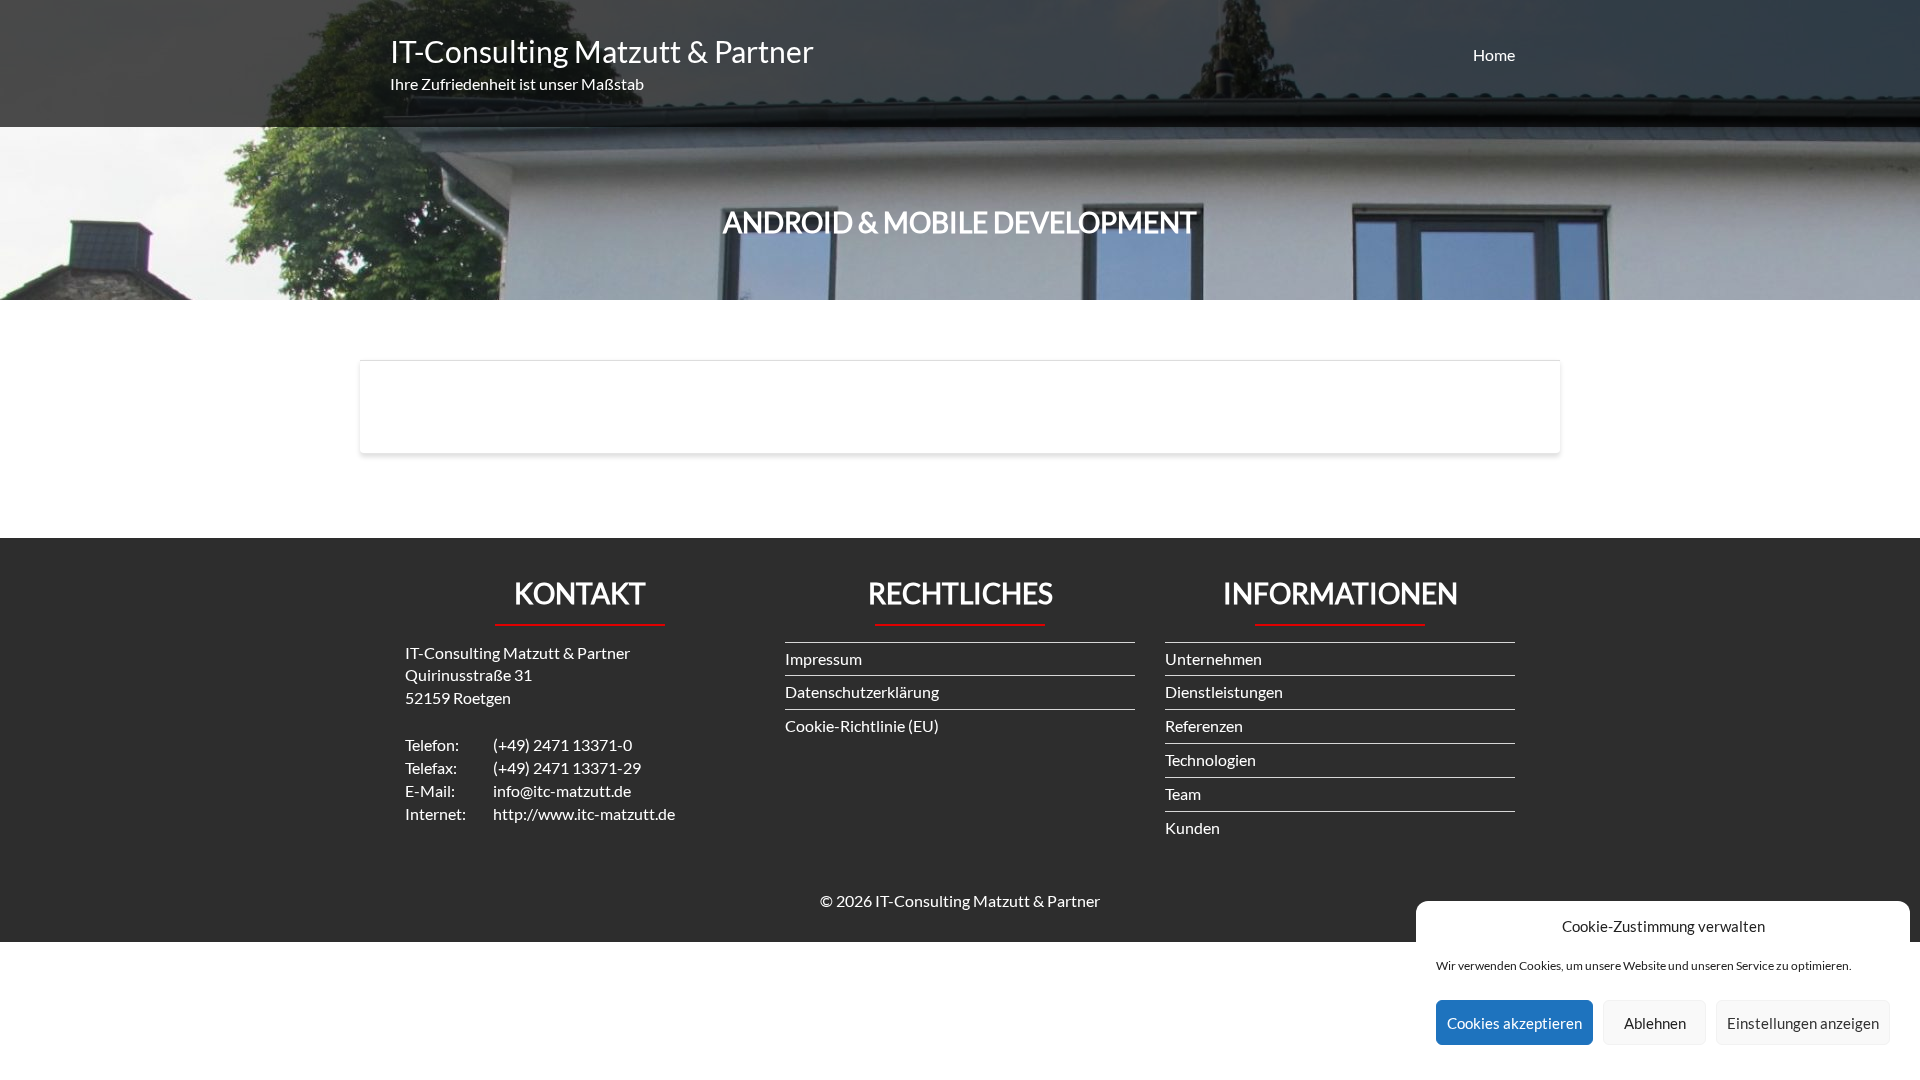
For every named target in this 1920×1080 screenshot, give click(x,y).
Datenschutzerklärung (862, 691)
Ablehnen (1655, 1023)
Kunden (1192, 827)
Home (1494, 54)
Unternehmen (1213, 658)
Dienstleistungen (1224, 691)
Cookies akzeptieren (1514, 1023)
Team (1183, 793)
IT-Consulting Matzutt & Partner (602, 51)
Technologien (1210, 759)
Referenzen (1204, 725)
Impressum (823, 658)
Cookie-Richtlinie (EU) (862, 725)
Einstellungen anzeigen (1803, 1023)
